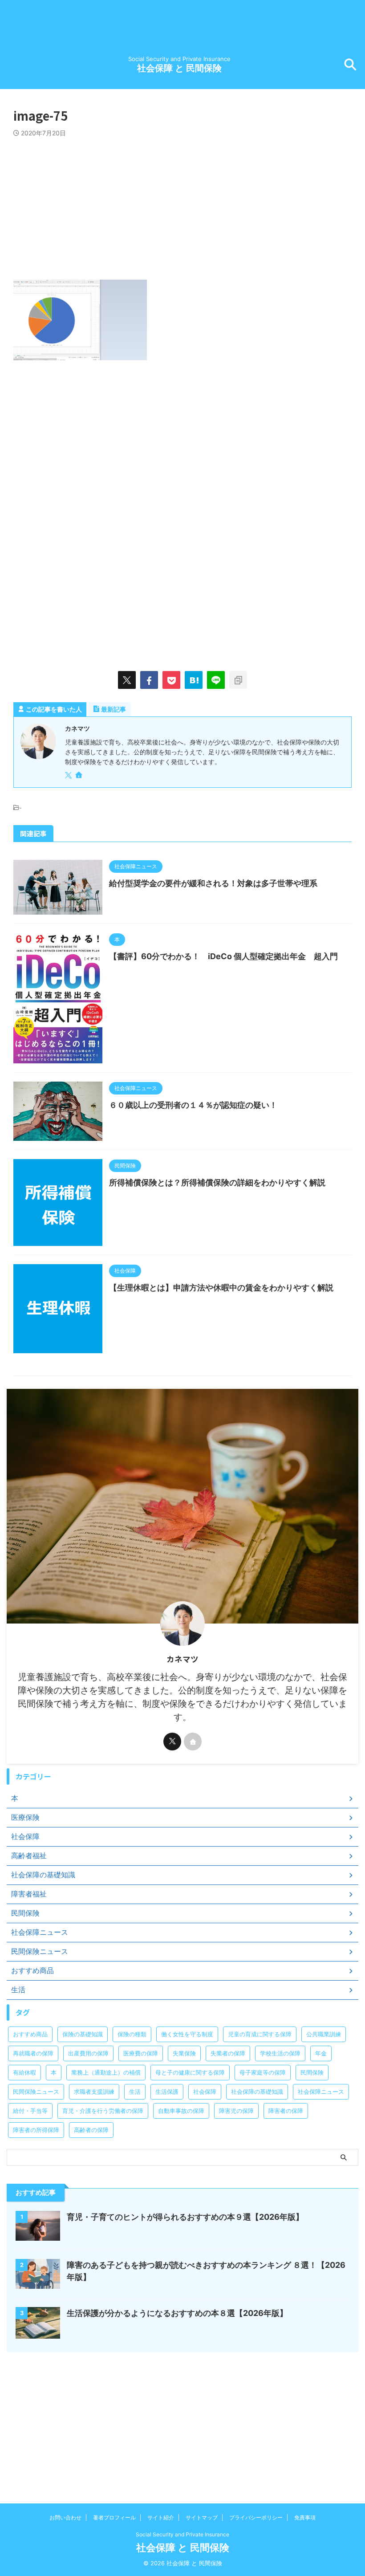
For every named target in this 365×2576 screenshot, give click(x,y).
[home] (80, 776)
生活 (135, 2092)
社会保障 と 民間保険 (179, 68)
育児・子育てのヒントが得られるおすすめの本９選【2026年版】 (185, 2217)
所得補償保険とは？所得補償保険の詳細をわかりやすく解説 (217, 1182)
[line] (216, 680)
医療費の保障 (141, 2053)
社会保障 (205, 2092)
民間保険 (312, 2072)
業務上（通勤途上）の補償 (106, 2072)
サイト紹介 (161, 2517)
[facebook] (149, 680)
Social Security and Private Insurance (182, 2534)
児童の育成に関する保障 (260, 2034)
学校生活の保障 (280, 2053)
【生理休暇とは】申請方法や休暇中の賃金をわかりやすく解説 (221, 1288)
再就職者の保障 (33, 2053)
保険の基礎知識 (83, 2034)
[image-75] (194, 680)
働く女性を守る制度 (187, 2034)
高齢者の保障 (91, 2130)
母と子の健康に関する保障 (190, 2072)
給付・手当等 (30, 2111)
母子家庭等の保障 (263, 2072)
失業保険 (184, 2053)
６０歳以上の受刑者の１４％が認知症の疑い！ (193, 1105)
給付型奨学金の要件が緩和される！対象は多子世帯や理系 (213, 883)
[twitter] (127, 680)
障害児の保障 (236, 2111)
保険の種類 (132, 2034)
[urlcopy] (238, 680)
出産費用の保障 (88, 2053)
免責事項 (305, 2517)
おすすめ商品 (30, 2034)
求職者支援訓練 (94, 2092)
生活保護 (167, 2092)
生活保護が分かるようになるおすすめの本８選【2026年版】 (177, 2313)
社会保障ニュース (321, 2092)
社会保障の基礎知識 (257, 2092)
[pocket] (171, 680)
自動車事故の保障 (181, 2111)
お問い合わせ (65, 2517)
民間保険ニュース (36, 2092)
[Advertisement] (182, 204)
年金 (321, 2053)
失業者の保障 (228, 2053)
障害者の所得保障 (36, 2130)
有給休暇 (24, 2072)
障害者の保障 (286, 2111)
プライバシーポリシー (256, 2517)
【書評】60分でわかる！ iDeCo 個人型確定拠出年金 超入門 (223, 956)
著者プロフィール (114, 2517)
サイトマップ (202, 2517)
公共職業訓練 (324, 2034)
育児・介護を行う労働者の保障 (103, 2111)
